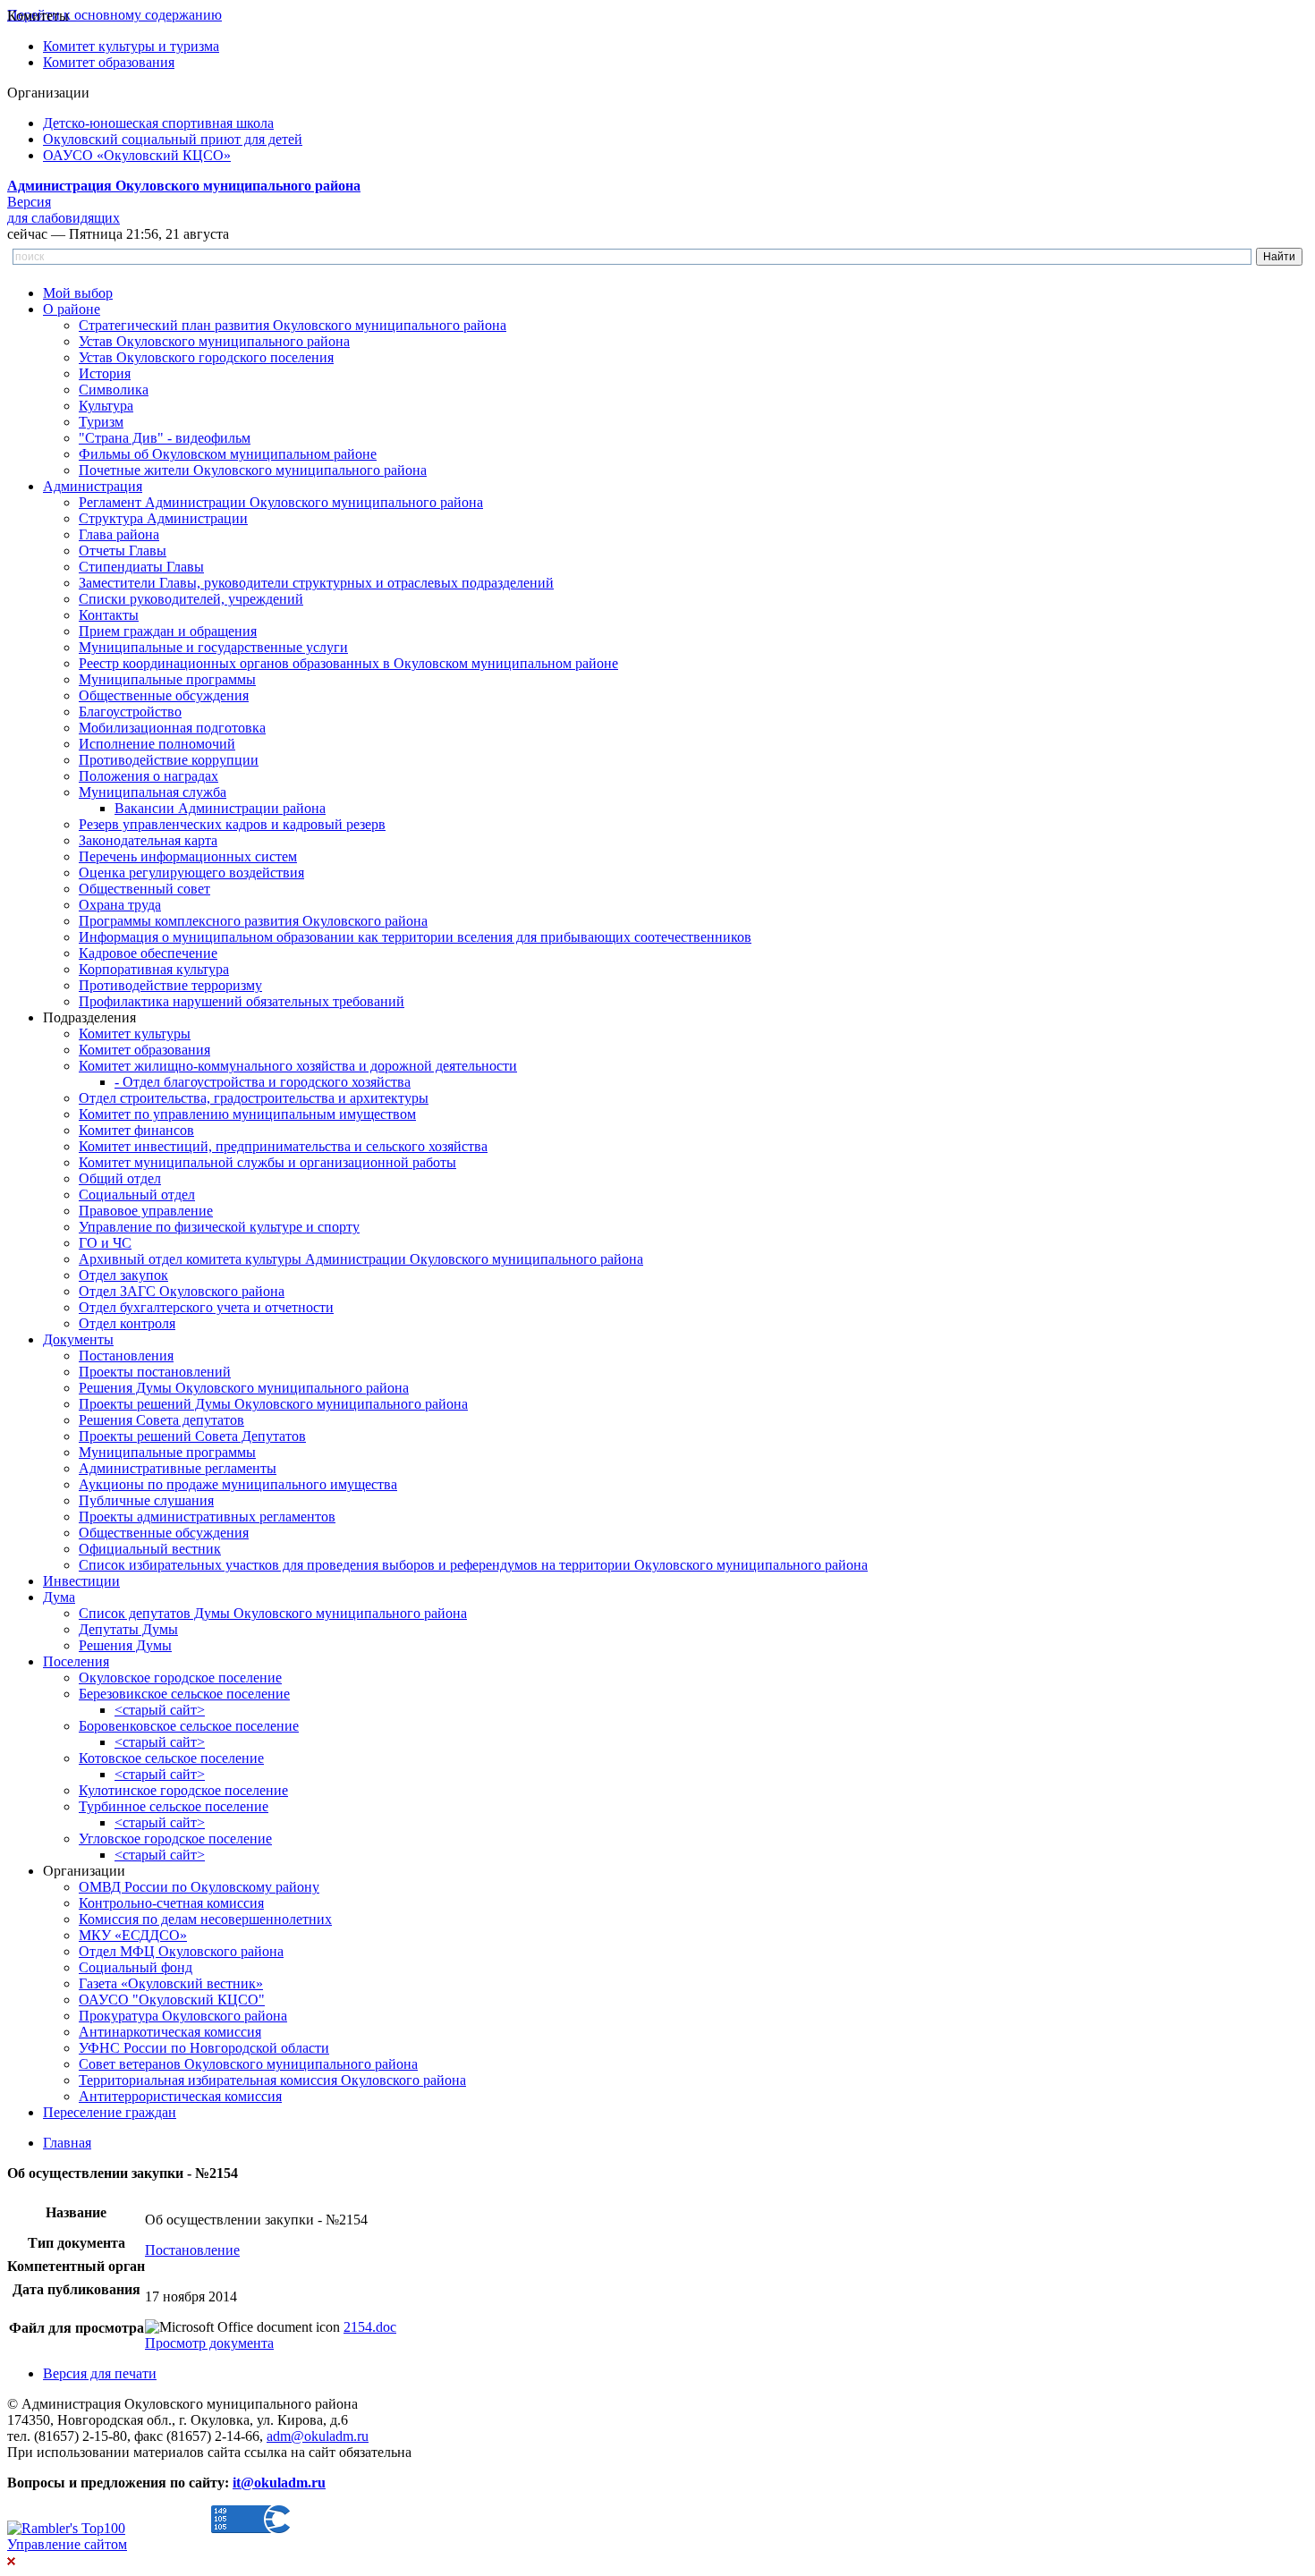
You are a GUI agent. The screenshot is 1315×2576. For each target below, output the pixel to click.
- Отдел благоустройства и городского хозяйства (263, 1082)
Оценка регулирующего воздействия (191, 873)
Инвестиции (81, 1581)
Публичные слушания (146, 1500)
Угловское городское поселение (175, 1839)
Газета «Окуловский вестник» (171, 1983)
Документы (78, 1339)
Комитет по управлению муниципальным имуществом (247, 1114)
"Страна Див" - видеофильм (165, 438)
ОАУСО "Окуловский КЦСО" (172, 2000)
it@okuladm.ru (279, 2483)
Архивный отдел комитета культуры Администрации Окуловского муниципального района (361, 1259)
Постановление (192, 2250)
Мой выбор (78, 293)
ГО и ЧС (105, 1243)
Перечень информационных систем (188, 856)
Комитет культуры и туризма (131, 46)
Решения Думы (125, 1645)
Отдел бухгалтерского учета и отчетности (206, 1307)
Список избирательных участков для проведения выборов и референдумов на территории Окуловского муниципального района (473, 1565)
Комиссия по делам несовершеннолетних (205, 1919)
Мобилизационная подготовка (172, 728)
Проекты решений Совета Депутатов (192, 1436)
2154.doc (370, 2327)
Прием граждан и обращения (168, 631)
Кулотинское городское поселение (183, 1790)
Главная (67, 2143)
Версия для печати (100, 2373)
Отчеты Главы (123, 551)
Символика (114, 390)
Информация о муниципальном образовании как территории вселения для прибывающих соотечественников (415, 937)
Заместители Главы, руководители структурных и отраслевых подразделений (316, 583)
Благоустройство (130, 712)
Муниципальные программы (167, 679)
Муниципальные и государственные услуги (213, 647)
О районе (72, 309)
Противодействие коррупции (169, 760)
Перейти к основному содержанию (115, 15)
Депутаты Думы (128, 1629)
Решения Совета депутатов (161, 1420)
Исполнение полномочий (157, 744)
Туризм (101, 422)
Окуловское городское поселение (180, 1678)
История (105, 373)
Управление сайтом (67, 2544)
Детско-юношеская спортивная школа (158, 123)
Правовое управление (146, 1211)
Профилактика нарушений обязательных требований (242, 1001)
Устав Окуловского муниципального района (214, 341)
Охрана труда (120, 905)
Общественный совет (144, 889)
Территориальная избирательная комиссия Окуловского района (272, 2080)
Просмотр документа (209, 2343)
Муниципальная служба (153, 792)
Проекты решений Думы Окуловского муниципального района (273, 1404)
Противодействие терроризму (170, 985)
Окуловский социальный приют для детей (173, 139)
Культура (106, 406)
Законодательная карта (148, 840)
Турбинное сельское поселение (174, 1806)
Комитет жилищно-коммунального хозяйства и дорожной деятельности (298, 1066)
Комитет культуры (135, 1034)
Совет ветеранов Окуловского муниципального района (248, 2064)
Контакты (109, 615)
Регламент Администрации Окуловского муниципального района (281, 502)
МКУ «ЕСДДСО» (133, 1935)
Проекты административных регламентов (207, 1517)
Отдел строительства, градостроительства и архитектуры (254, 1098)
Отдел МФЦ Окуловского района (181, 1951)
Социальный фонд (136, 1967)
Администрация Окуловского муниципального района (184, 186)
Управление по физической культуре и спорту (219, 1227)
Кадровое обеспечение (148, 953)
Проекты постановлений (155, 1372)
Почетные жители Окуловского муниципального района (253, 470)
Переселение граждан (110, 2112)
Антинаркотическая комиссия (170, 2032)
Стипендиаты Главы (141, 567)
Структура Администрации (163, 518)
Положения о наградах (148, 776)
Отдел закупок (123, 1275)
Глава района (119, 534)
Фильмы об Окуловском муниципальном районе (228, 454)
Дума (59, 1597)
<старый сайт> (160, 1710)
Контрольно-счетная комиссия (171, 1903)
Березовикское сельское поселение (184, 1694)
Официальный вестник (150, 1549)
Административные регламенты (178, 1468)
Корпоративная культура (154, 969)
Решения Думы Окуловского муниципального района (244, 1388)
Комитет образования (109, 62)
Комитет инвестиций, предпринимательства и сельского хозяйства (283, 1146)
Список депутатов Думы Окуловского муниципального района (273, 1613)
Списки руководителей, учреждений (191, 599)
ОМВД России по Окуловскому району (199, 1887)
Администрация (93, 486)
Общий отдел (120, 1178)
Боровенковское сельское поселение (189, 1726)
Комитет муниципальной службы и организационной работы (267, 1162)
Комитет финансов (136, 1130)
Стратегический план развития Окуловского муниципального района (293, 325)
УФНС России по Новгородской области (204, 2048)
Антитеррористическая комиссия (180, 2096)
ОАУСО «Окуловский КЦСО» (137, 155)
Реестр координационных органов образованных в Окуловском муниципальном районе (348, 663)
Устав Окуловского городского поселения (206, 357)
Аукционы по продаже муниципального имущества (238, 1484)
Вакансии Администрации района (220, 808)
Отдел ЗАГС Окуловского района (182, 1291)
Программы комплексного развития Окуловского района (253, 921)
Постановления (126, 1356)
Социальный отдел (137, 1195)
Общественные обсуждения (164, 695)
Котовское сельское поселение (171, 1758)
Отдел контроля (127, 1323)
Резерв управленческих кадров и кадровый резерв (232, 824)
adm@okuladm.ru (318, 2436)
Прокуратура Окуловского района (183, 2016)
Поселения (76, 1661)
